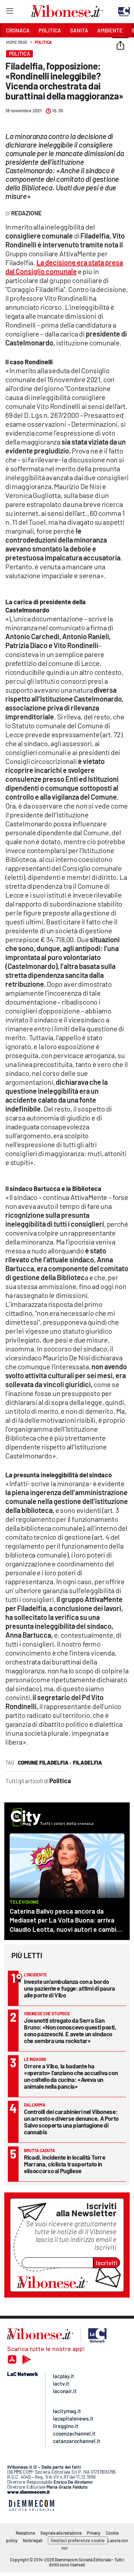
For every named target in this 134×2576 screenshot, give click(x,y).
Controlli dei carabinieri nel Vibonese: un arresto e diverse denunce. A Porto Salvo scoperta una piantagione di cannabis (71, 2122)
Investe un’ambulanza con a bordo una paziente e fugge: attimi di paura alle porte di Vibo (70, 1988)
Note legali (33, 2540)
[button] (120, 46)
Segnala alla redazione (61, 2533)
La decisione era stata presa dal (64, 267)
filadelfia (88, 1762)
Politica (43, 42)
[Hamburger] (9, 12)
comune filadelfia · (44, 1762)
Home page (17, 42)
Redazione (25, 2533)
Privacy (94, 2533)
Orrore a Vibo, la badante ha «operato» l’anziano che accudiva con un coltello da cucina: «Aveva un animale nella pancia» (71, 2076)
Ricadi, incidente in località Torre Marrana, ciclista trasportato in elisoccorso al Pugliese (65, 2164)
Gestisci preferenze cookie (78, 2540)
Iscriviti (107, 2263)
